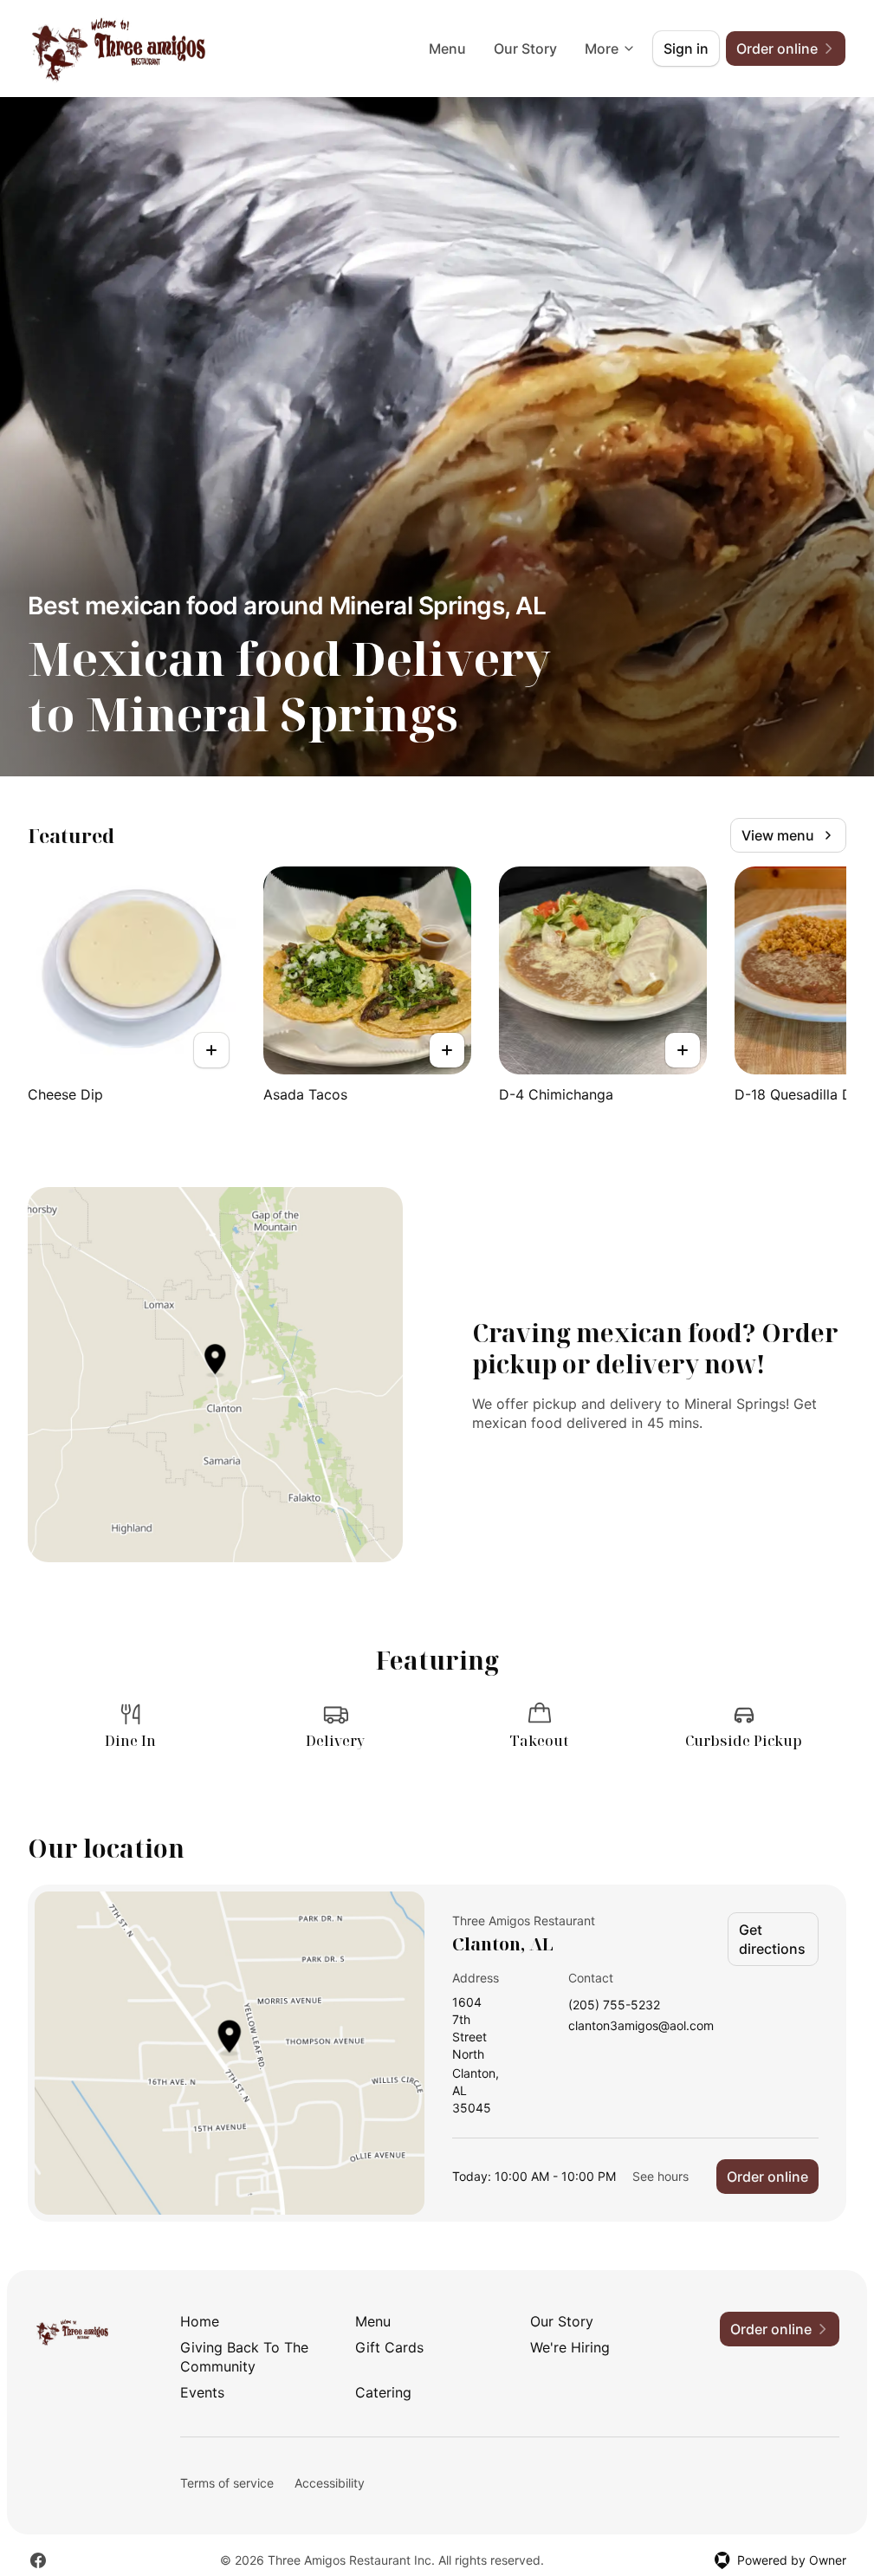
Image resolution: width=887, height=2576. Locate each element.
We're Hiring (570, 2347)
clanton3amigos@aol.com (641, 2026)
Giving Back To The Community (244, 2357)
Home (200, 2321)
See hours (660, 2176)
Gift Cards (389, 2347)
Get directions (772, 1939)
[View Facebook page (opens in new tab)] (38, 2560)
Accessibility (330, 2483)
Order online (767, 2177)
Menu (447, 49)
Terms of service (227, 2483)
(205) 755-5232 (614, 2005)
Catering (383, 2392)
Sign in (686, 49)
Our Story (525, 49)
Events (202, 2392)
